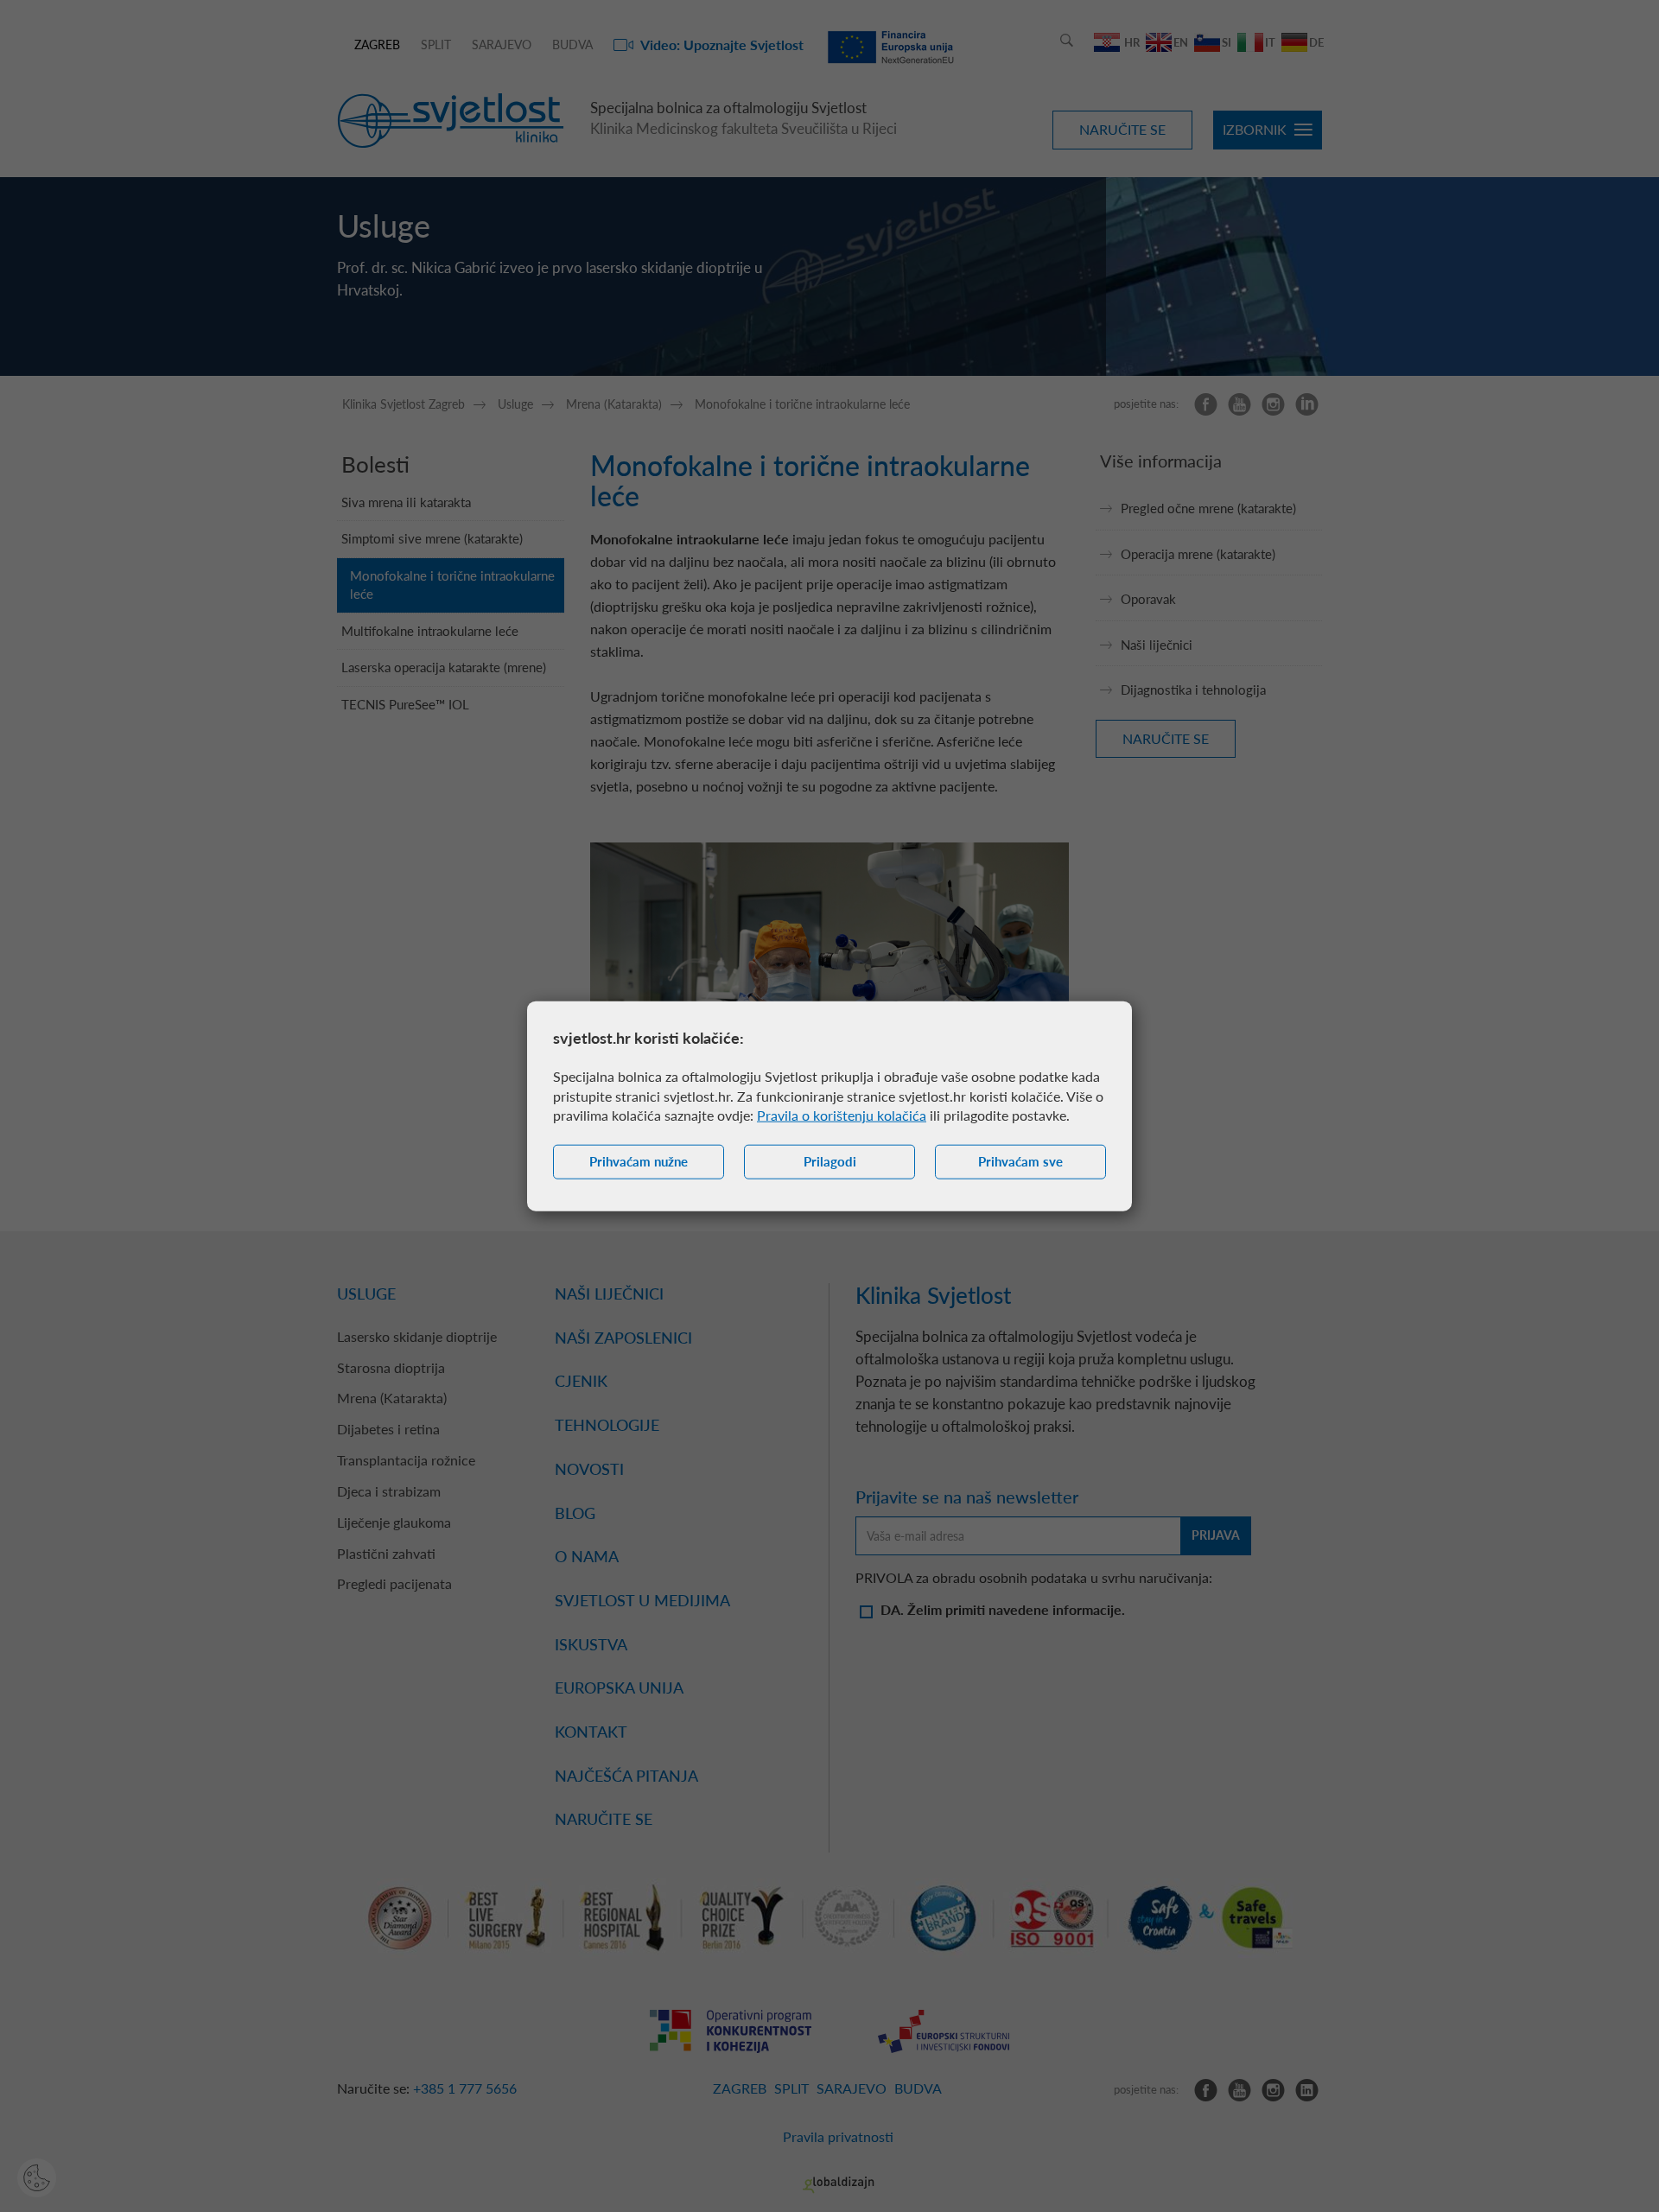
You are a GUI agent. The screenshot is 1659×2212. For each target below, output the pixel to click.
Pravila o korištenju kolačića (842, 1115)
